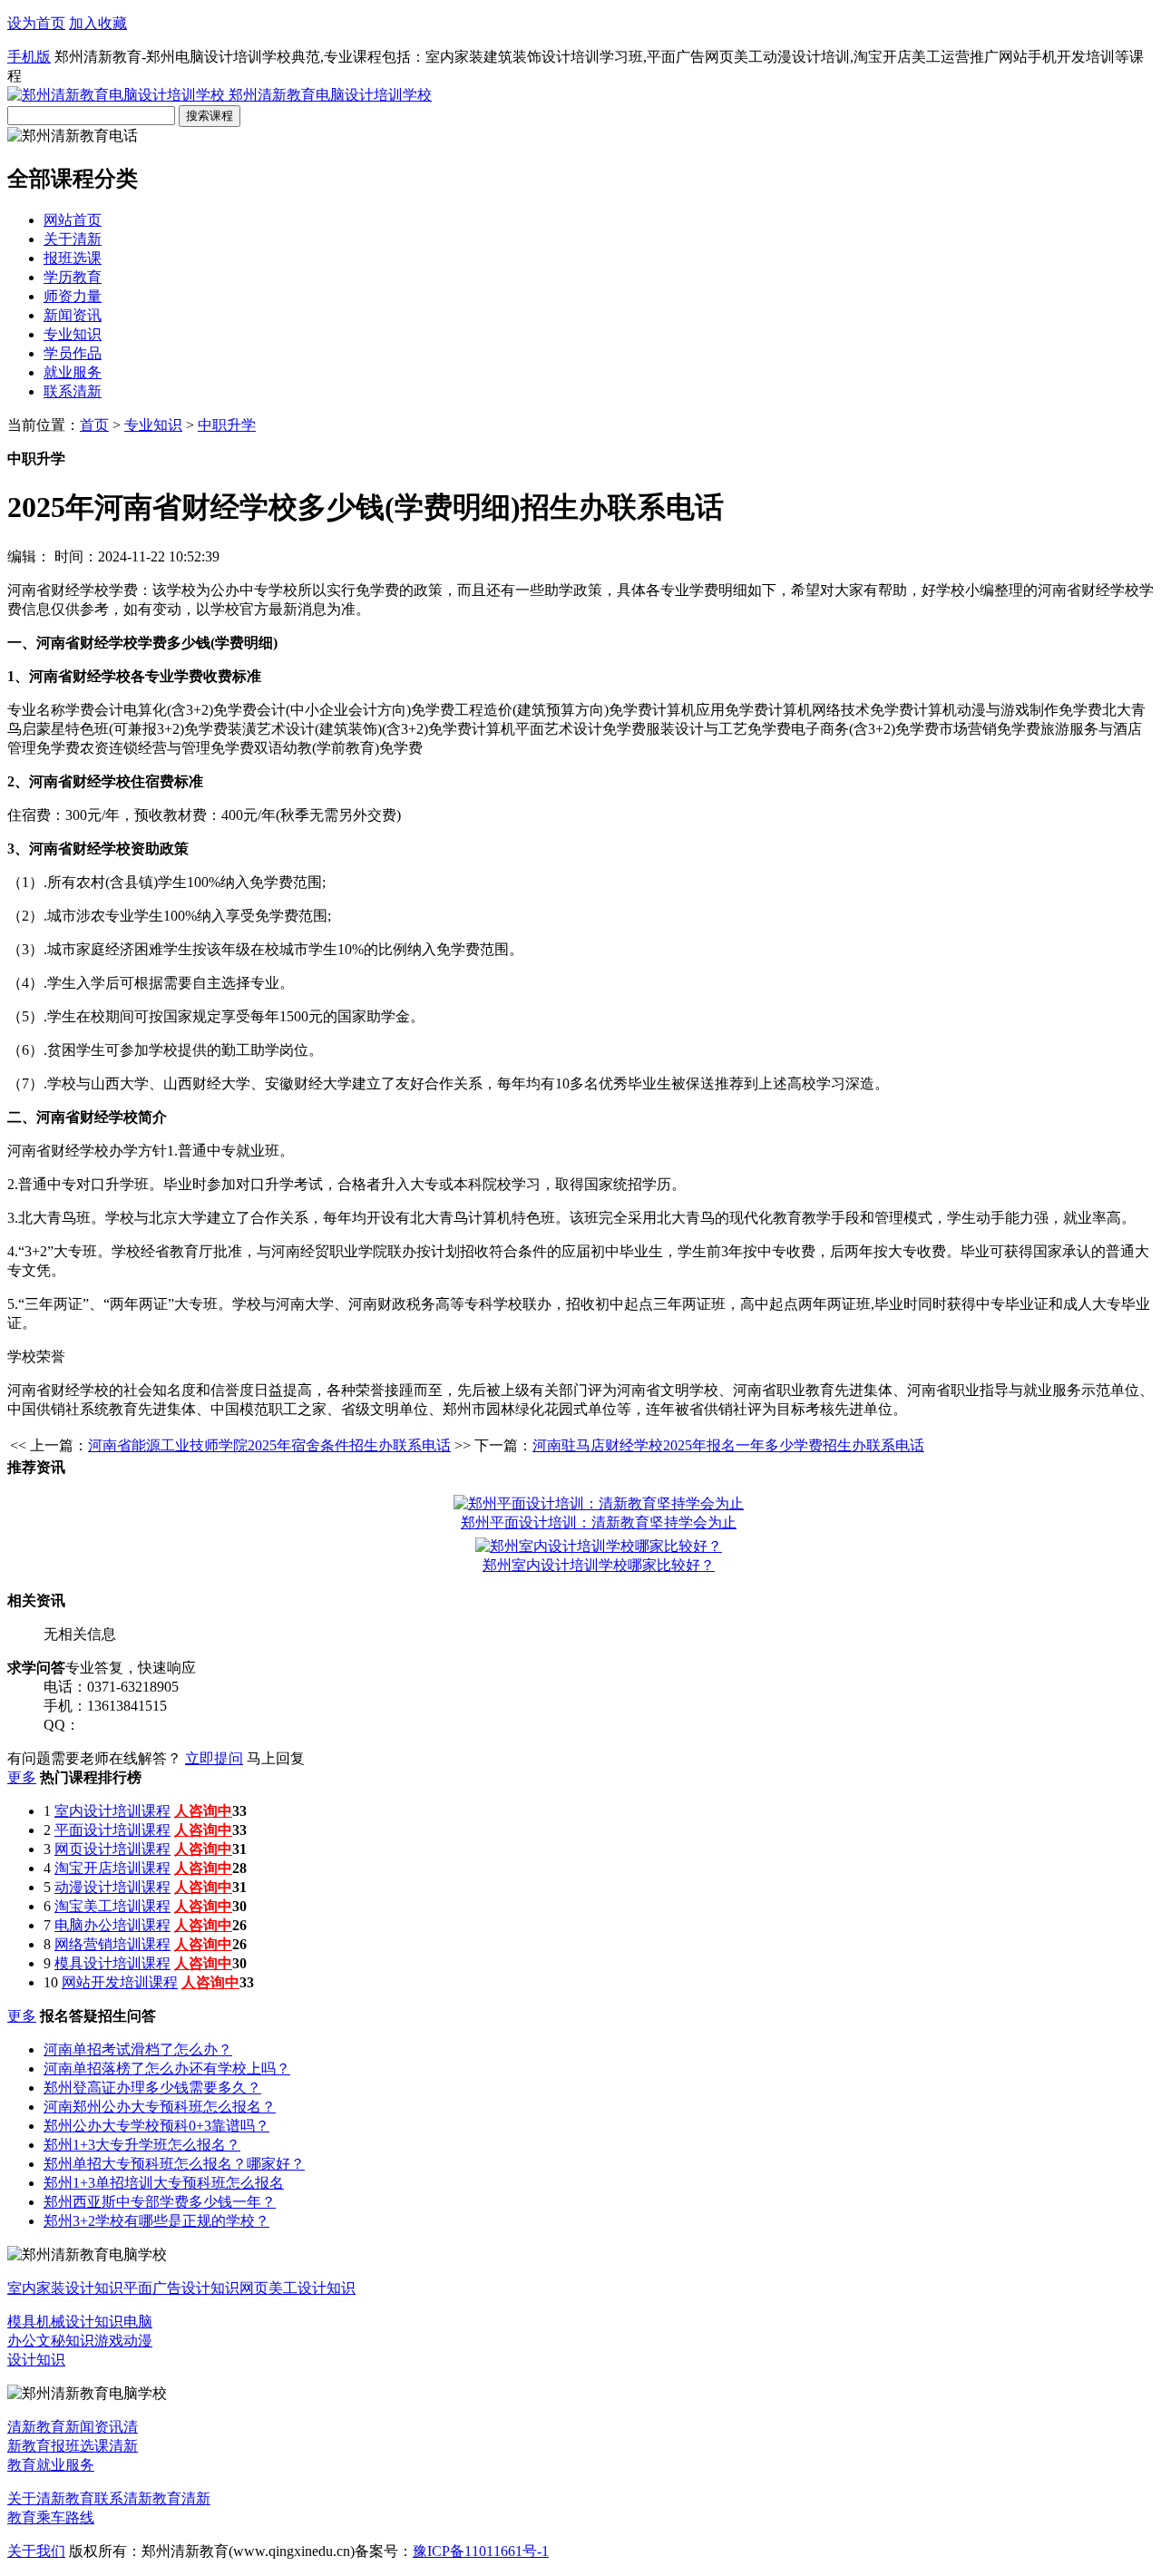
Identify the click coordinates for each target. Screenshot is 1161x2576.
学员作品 (73, 353)
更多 (22, 1777)
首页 (94, 425)
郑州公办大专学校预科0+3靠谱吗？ (156, 2126)
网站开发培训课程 (120, 1982)
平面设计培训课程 (112, 1830)
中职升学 (227, 425)
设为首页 (36, 23)
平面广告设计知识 (181, 2288)
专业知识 (73, 334)
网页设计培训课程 (112, 1849)
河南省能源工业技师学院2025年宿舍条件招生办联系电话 (269, 1445)
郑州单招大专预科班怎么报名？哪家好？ (174, 2164)
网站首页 (73, 220)
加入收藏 (98, 23)
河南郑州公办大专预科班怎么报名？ (160, 2107)
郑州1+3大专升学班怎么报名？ (142, 2145)
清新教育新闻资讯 (65, 2427)
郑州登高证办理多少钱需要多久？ (152, 2088)
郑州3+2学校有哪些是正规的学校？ (156, 2221)
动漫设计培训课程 (112, 1887)
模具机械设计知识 (65, 2322)
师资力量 (73, 296)
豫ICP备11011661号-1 (481, 2551)
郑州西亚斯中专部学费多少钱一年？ (160, 2202)
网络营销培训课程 (112, 1944)
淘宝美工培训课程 (112, 1906)
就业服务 (73, 372)
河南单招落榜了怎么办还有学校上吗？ (167, 2069)
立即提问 (214, 1758)
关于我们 (36, 2551)
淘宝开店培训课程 (112, 1868)
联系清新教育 (138, 2498)
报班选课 (73, 258)
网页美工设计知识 (298, 2288)
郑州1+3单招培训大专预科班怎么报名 (164, 2183)
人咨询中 (203, 1811)
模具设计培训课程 (112, 1963)
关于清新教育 (51, 2498)
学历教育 (73, 277)
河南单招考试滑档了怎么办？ (138, 2049)
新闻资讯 (73, 315)
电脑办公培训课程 (112, 1925)
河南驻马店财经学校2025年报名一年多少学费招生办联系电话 (728, 1445)
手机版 (29, 57)
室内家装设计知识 (65, 2288)
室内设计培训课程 (112, 1811)
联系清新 (73, 391)
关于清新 (73, 239)
